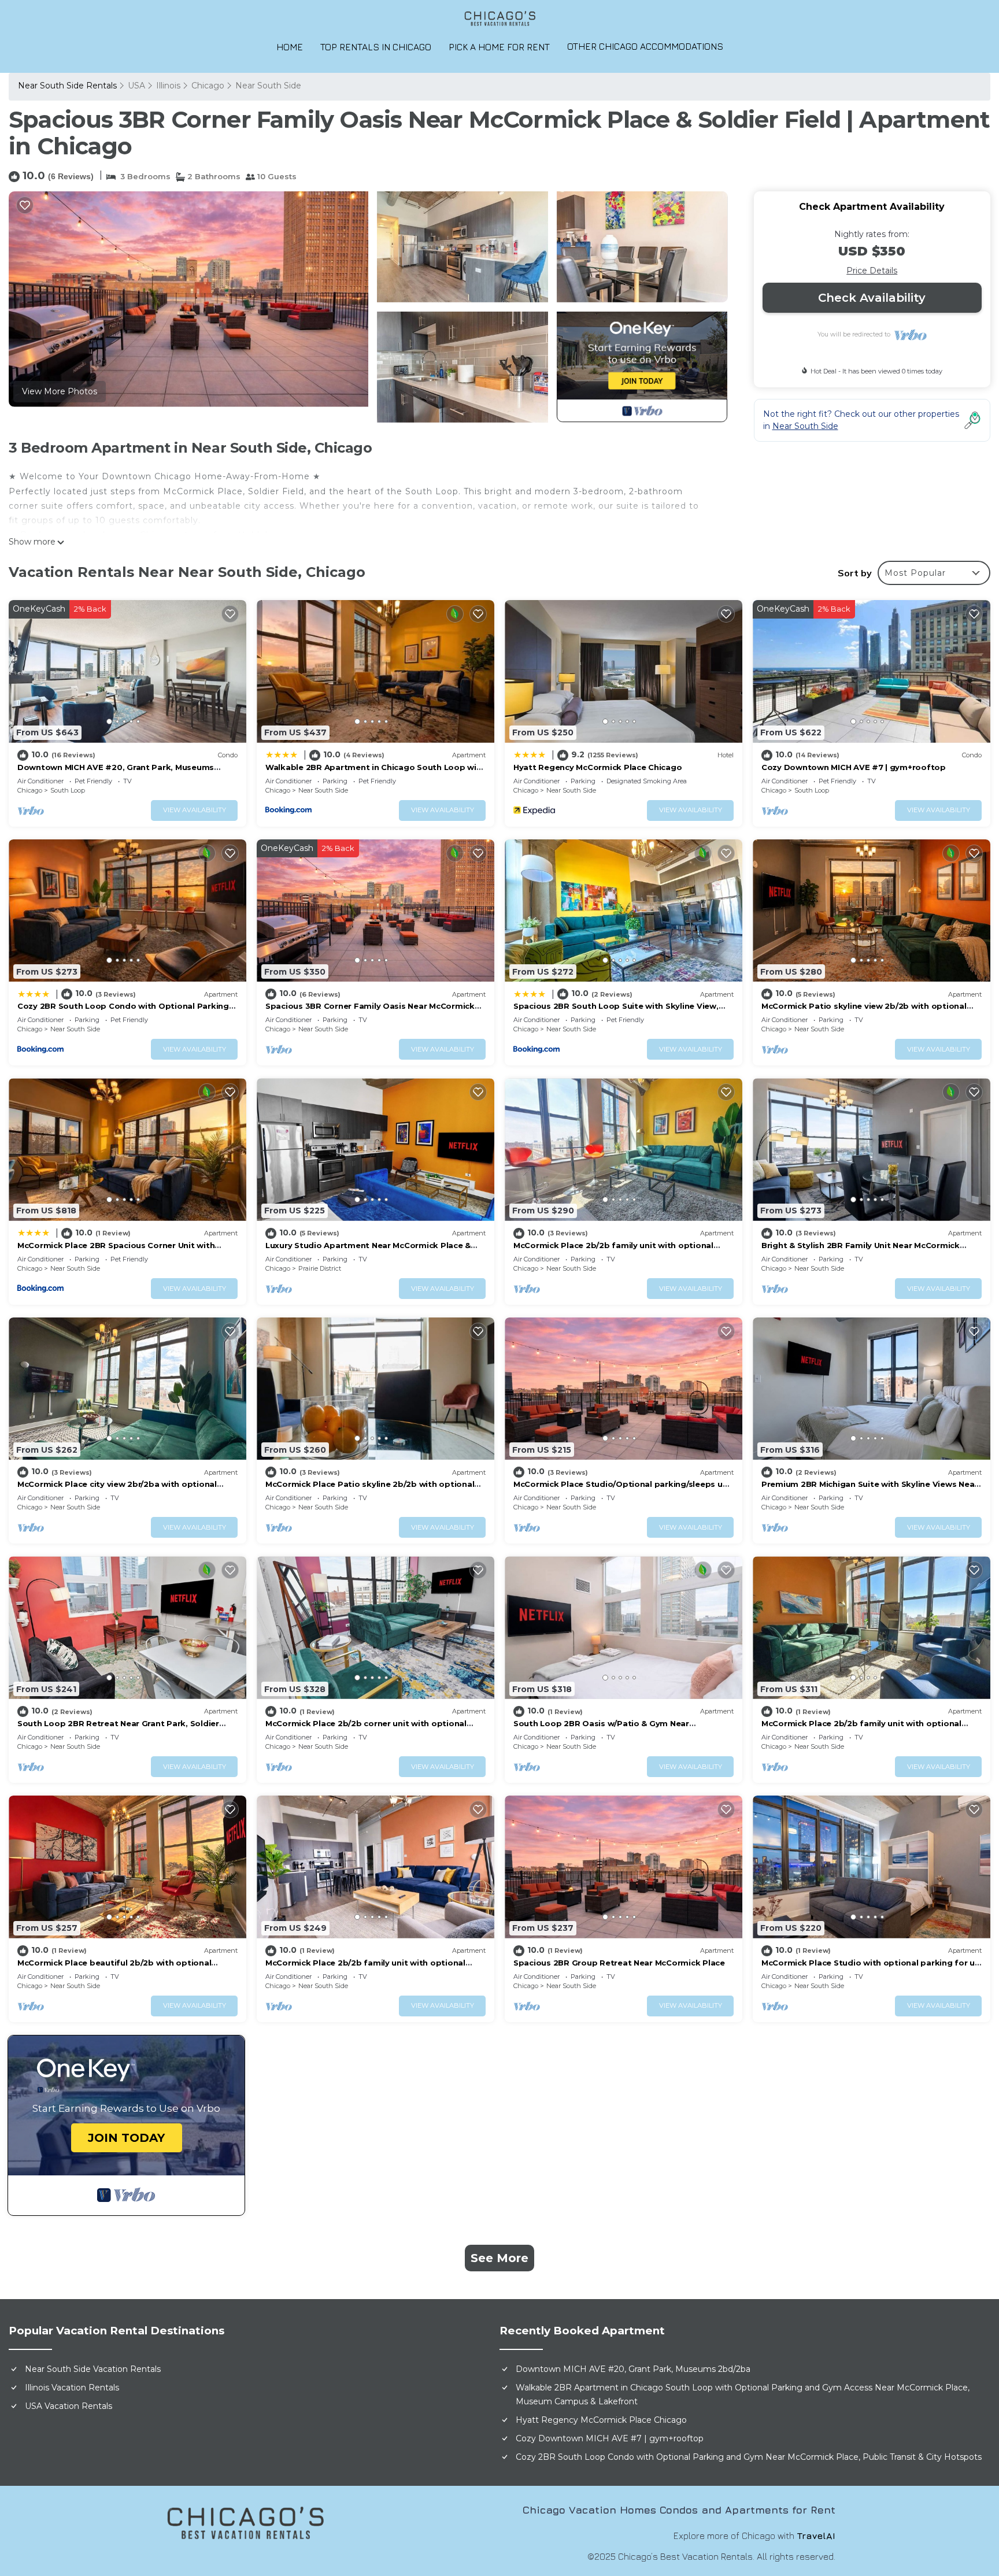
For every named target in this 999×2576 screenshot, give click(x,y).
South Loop (68, 790)
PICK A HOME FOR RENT (499, 47)
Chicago (208, 86)
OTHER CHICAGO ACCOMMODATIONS (645, 46)
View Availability (195, 810)
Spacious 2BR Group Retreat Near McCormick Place (619, 1963)
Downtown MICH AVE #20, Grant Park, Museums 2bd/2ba (633, 2369)
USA (136, 86)
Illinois (168, 86)
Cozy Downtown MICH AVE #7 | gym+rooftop (854, 767)
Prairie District (320, 1268)
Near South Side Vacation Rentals (93, 2369)
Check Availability (872, 298)
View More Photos (60, 391)
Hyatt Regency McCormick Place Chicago (597, 767)
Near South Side (268, 86)
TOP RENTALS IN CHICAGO (376, 47)
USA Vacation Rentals (69, 2406)
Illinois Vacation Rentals (72, 2388)
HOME (290, 47)
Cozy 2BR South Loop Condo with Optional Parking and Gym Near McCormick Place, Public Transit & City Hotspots (749, 2457)
